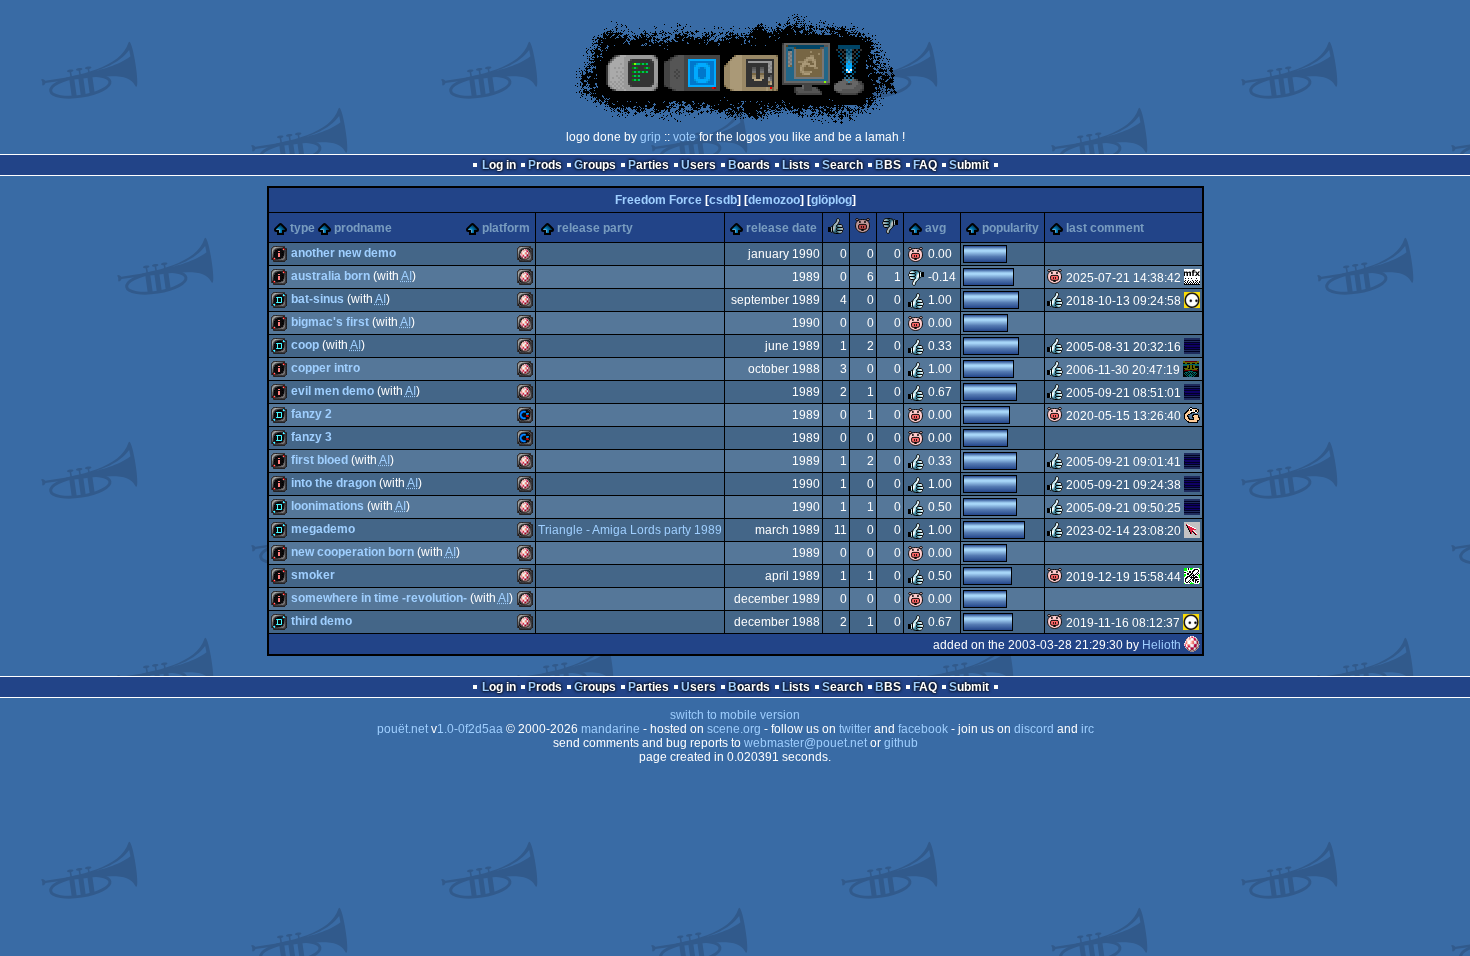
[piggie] (863, 230)
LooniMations (327, 506)
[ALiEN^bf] (1192, 347)
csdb (723, 200)
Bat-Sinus (317, 299)
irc (1087, 729)
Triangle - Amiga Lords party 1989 (630, 530)
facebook (923, 729)
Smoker (313, 575)
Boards (749, 165)
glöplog (831, 200)
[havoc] (1192, 577)
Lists (796, 165)
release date (781, 228)
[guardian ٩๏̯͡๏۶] (1192, 301)
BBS (888, 165)
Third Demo (321, 621)
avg (935, 228)
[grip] (1192, 531)
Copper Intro (325, 368)
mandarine (610, 729)
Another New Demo (343, 253)
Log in (499, 165)
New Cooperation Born (352, 552)
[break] (1192, 278)
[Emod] (1192, 416)
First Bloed (319, 460)
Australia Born (330, 276)
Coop (305, 345)
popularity (1010, 228)
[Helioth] (1192, 645)
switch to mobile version (735, 715)
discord (1034, 729)
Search (842, 165)
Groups (595, 165)
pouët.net (402, 729)
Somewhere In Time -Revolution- (379, 598)
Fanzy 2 (311, 414)
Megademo (323, 529)
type (302, 228)
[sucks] (890, 230)
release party (595, 228)
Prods (545, 165)
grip (650, 137)
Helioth (1161, 645)
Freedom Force (658, 200)
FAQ (925, 165)
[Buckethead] (1191, 370)
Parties (648, 165)
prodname (363, 228)
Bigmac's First (330, 322)
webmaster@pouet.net (805, 743)
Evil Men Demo (332, 391)
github (901, 743)
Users (698, 165)
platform (506, 228)
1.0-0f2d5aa (470, 729)
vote (684, 137)
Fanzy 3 (311, 437)
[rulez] (836, 230)
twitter (855, 729)
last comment (1105, 228)
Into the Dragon (333, 483)
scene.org (734, 729)
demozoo (774, 200)
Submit (969, 165)
